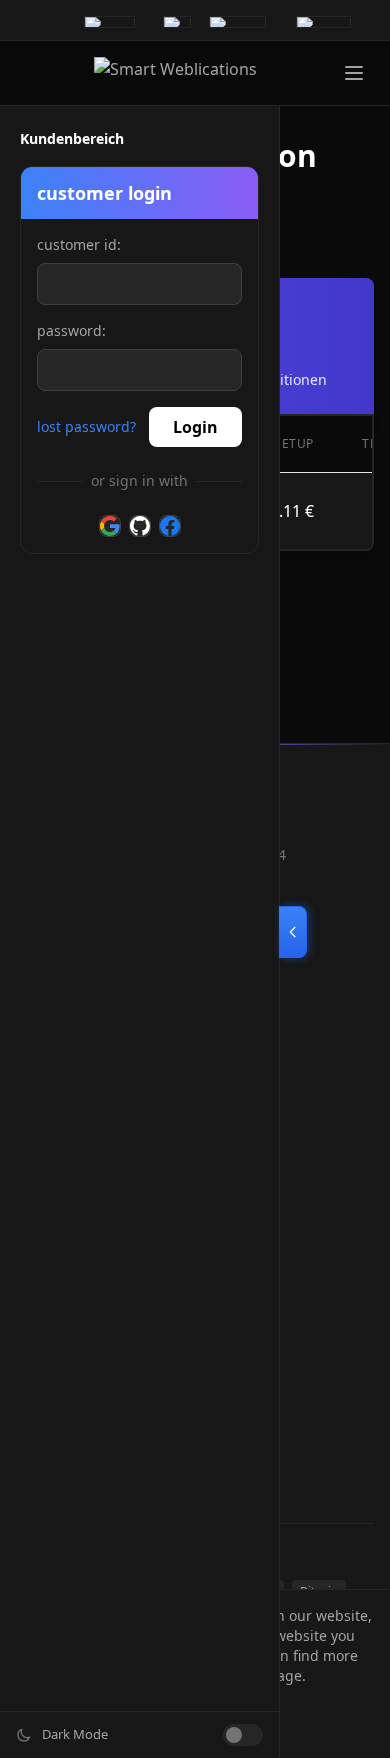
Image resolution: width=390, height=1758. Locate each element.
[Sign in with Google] (110, 526)
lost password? (86, 426)
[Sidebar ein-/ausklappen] (293, 932)
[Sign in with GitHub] (140, 526)
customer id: (79, 244)
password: (71, 330)
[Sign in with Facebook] (170, 526)
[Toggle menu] (354, 73)
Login (195, 427)
